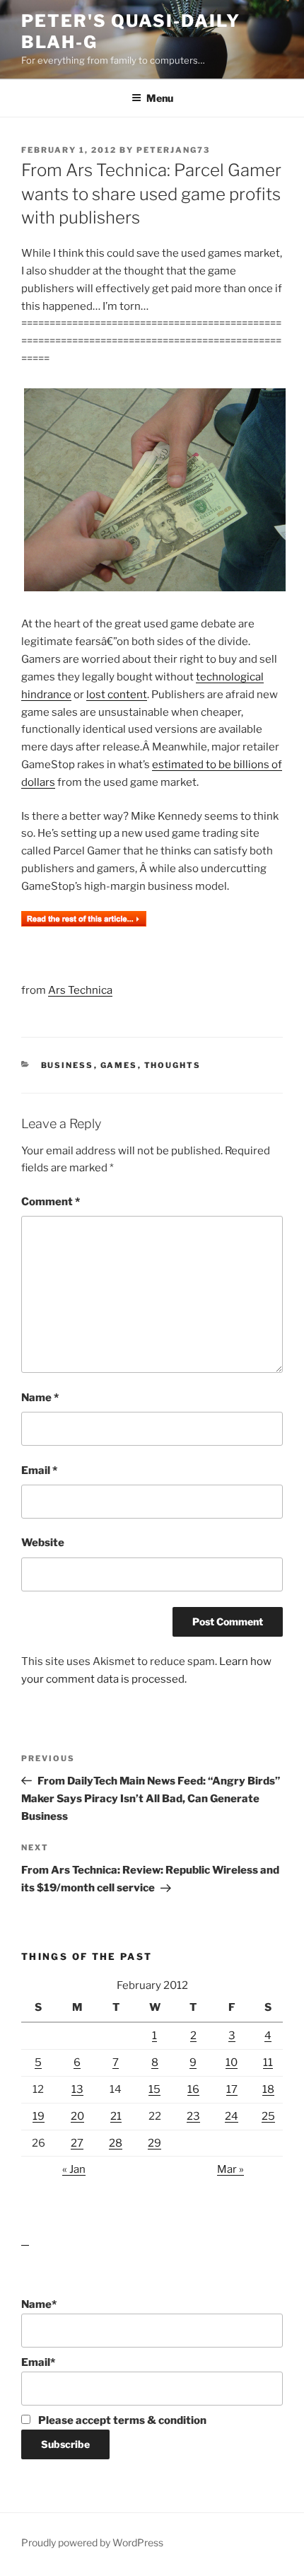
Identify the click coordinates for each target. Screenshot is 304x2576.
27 (77, 2143)
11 (268, 2062)
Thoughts (173, 1065)
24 (232, 2116)
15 (154, 2089)
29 (154, 2143)
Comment (51, 1202)
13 (77, 2089)
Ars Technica (80, 990)
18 (268, 2089)
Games (119, 1065)
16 (193, 2089)
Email (39, 1470)
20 (77, 2116)
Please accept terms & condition (121, 2420)
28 (116, 2143)
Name (40, 1398)
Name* (39, 2304)
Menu (160, 98)
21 (116, 2116)
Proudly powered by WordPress (92, 2542)
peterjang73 (173, 150)
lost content (117, 695)
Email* (38, 2362)
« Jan (74, 2169)
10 (232, 2062)
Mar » (230, 2169)
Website (43, 1543)
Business (68, 1065)
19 (39, 2116)
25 (268, 2116)
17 (232, 2089)
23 (193, 2116)
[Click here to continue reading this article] (84, 923)
